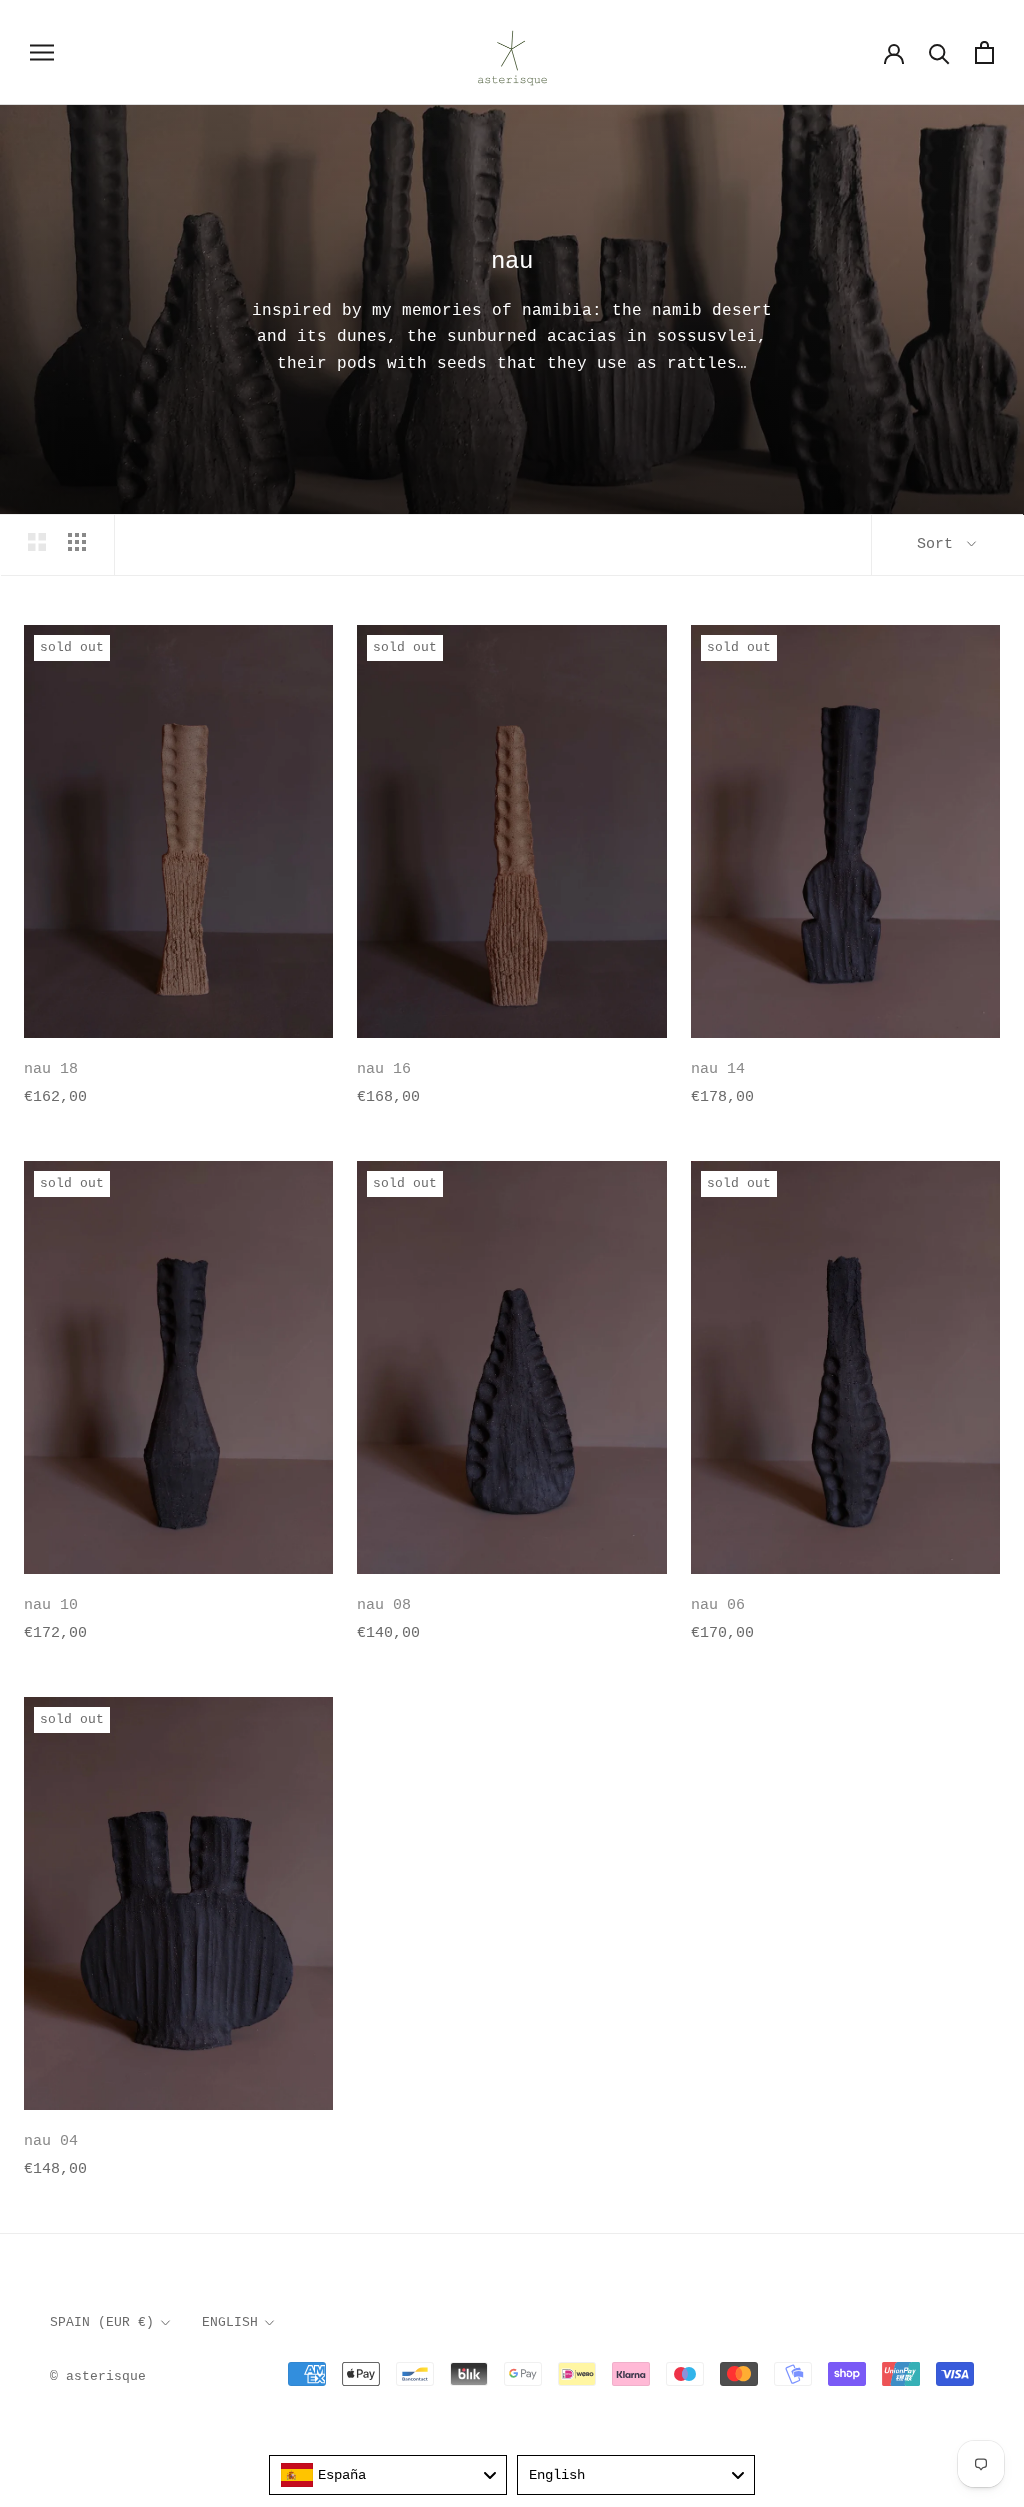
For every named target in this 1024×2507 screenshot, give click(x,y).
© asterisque (98, 2376)
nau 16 (384, 1069)
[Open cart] (984, 52)
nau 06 (718, 1605)
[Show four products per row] (77, 542)
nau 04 (51, 2141)
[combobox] (388, 2475)
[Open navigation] (42, 52)
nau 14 (718, 1069)
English (230, 2322)
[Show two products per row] (37, 542)
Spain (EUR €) (102, 2322)
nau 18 (51, 1069)
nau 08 (384, 1605)
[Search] (939, 52)
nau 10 (51, 1605)
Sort (939, 544)
